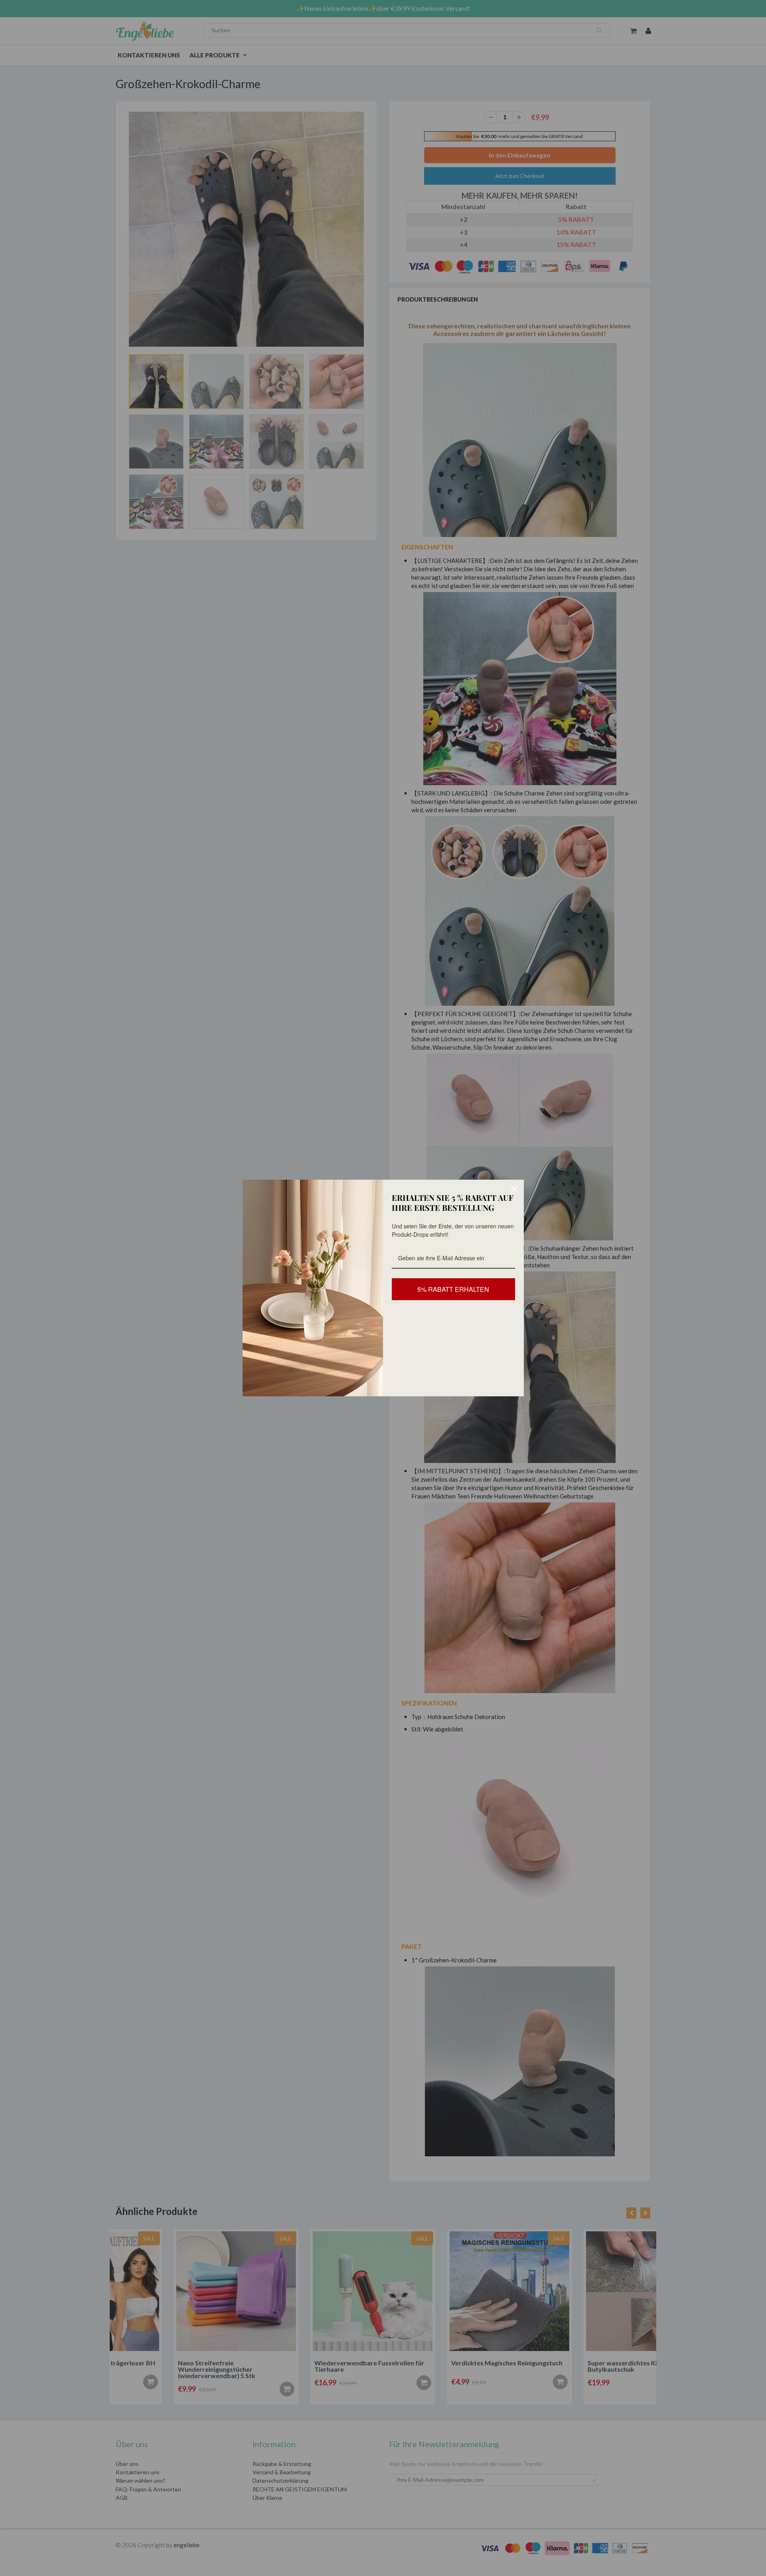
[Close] (514, 1189)
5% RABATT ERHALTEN (453, 1289)
